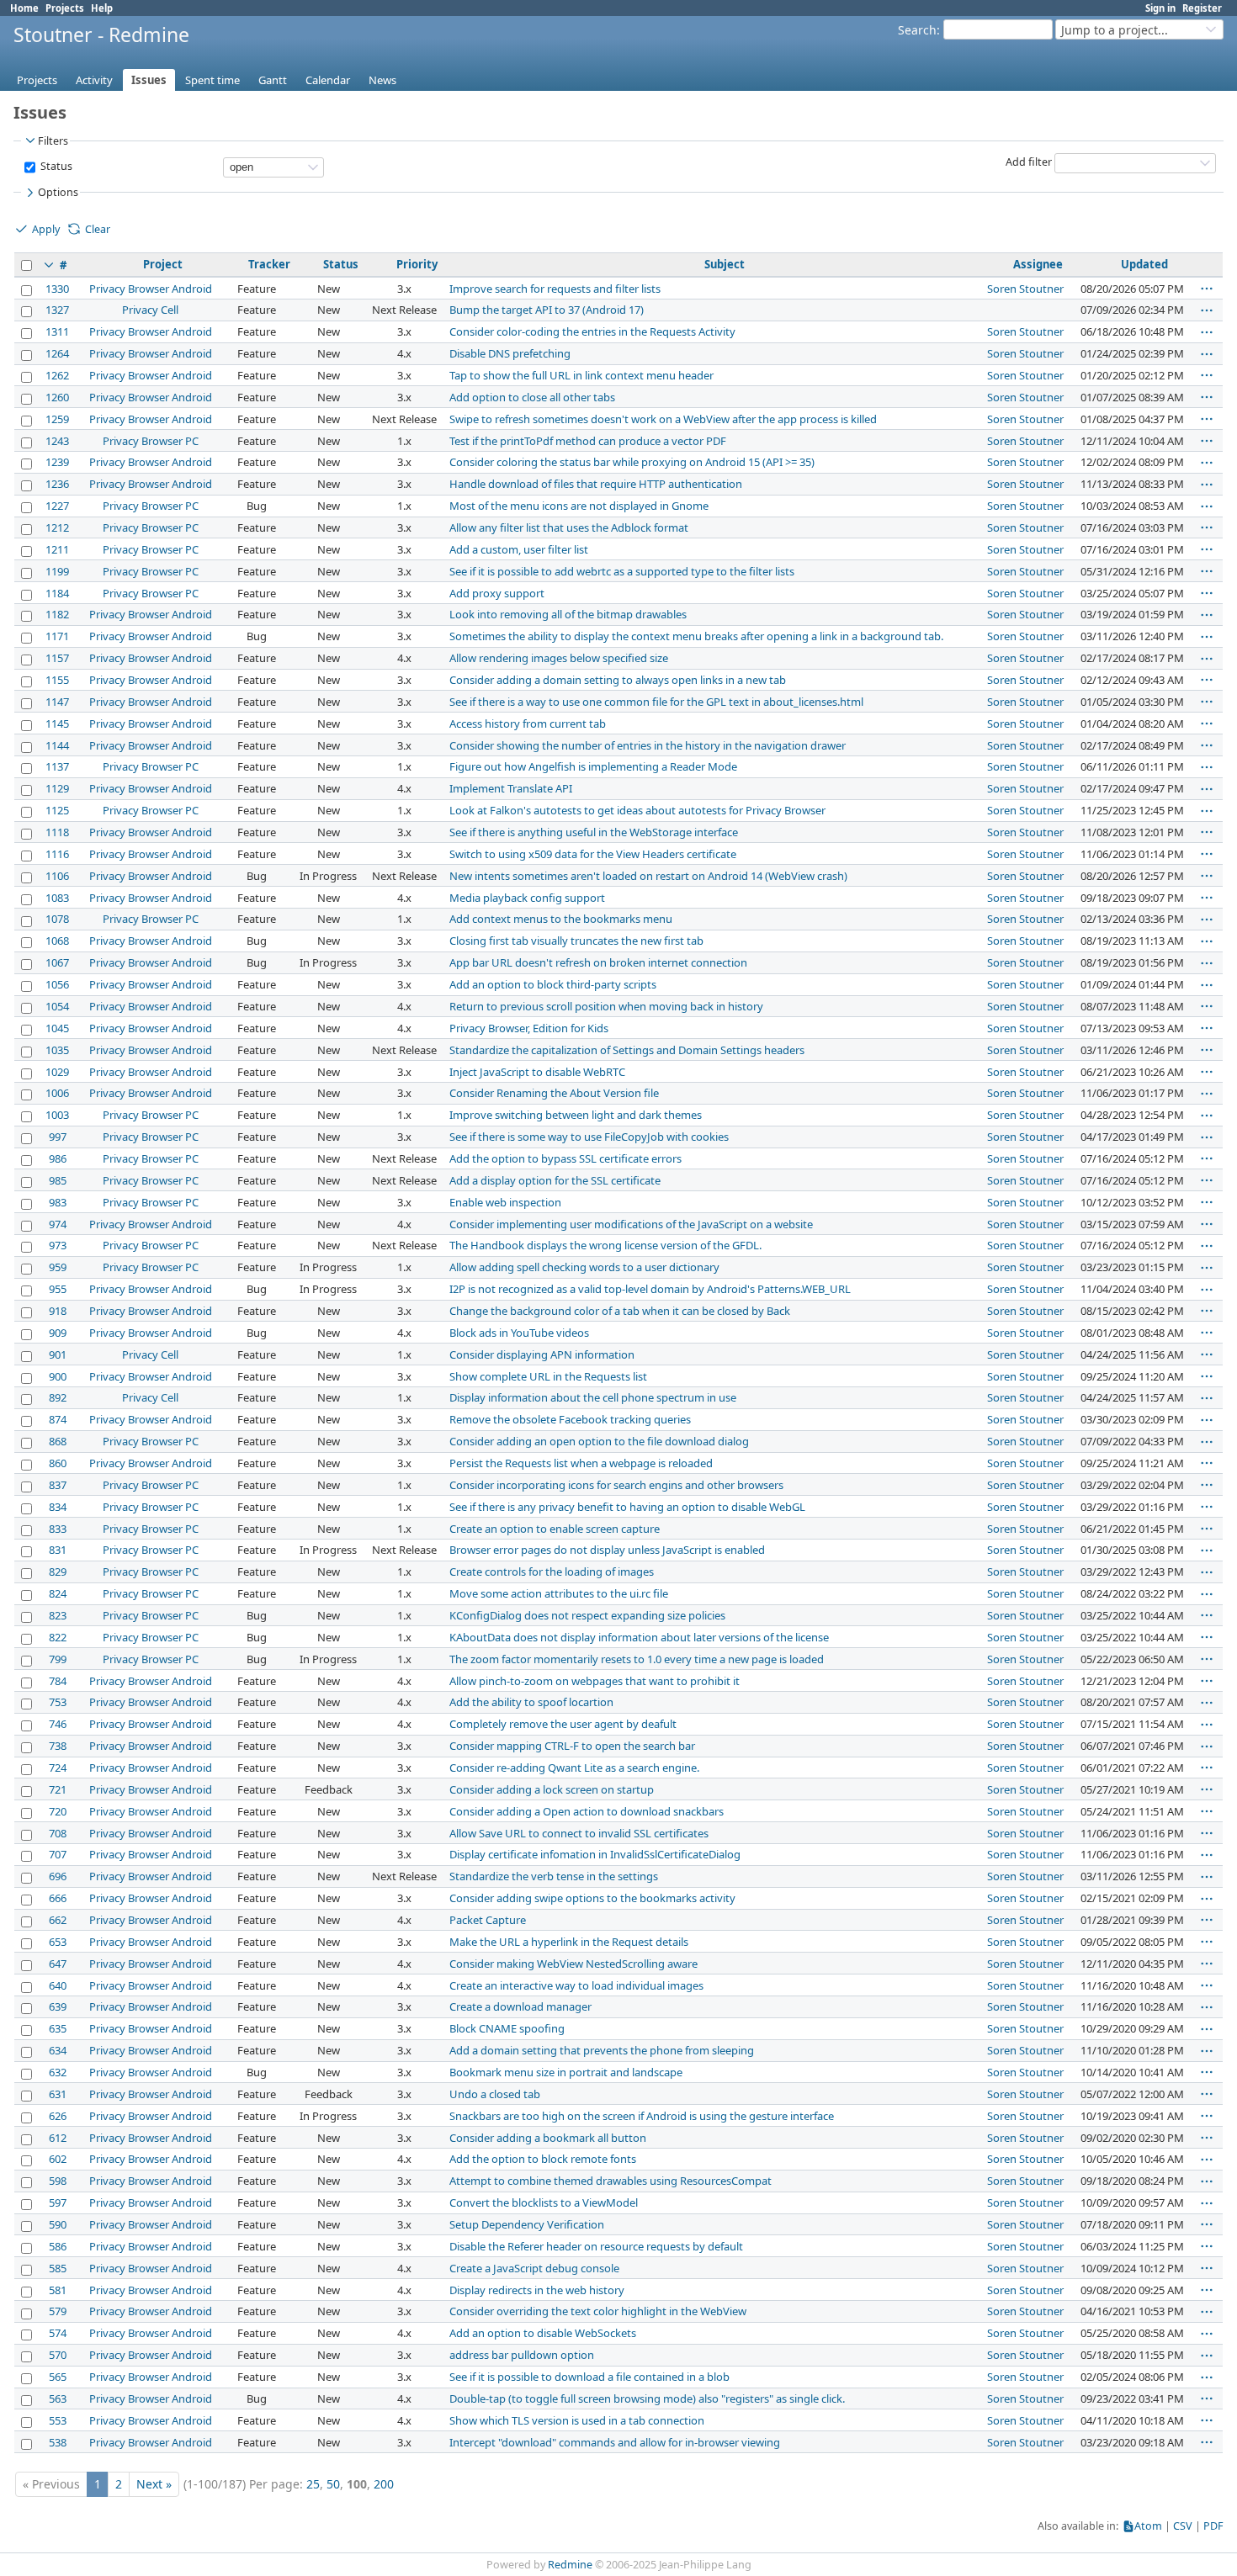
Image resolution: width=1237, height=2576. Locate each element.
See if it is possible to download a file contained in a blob (589, 2377)
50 (333, 2484)
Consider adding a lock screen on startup (552, 1789)
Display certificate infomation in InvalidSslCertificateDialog (595, 1854)
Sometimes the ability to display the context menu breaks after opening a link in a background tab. (696, 636)
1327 (57, 310)
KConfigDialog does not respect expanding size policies (587, 1615)
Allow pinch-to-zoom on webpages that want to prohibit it (595, 1681)
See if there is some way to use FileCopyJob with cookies (589, 1137)
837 (58, 1485)
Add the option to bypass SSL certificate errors (565, 1158)
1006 (57, 1093)
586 (58, 2246)
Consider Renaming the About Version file (554, 1093)
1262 (57, 375)
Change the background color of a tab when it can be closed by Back (620, 1311)
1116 (57, 854)
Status (55, 166)
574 (58, 2333)
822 (58, 1637)
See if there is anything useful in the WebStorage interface (594, 832)
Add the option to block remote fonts (543, 2159)
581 (58, 2290)
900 (58, 1376)
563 (58, 2398)
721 (58, 1789)
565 (58, 2377)
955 (58, 1289)
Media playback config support (527, 898)
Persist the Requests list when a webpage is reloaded (581, 1463)
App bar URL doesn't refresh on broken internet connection (598, 962)
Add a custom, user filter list (519, 549)
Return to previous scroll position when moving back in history (606, 1006)
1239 (57, 462)
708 (58, 1833)
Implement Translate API (511, 788)
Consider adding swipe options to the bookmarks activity (592, 1898)
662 (58, 1920)
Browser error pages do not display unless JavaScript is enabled (607, 1550)
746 (58, 1724)
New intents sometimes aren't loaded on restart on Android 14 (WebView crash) (648, 876)
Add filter (1029, 162)
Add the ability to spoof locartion (531, 1702)
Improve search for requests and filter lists (555, 289)
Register (1202, 8)
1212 (57, 527)
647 (58, 1964)
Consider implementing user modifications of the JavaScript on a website (631, 1224)
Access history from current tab (528, 724)
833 (58, 1529)
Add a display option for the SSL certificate (555, 1180)
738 (58, 1746)
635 (58, 2028)
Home (24, 8)
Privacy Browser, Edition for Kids (529, 1028)
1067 (57, 962)
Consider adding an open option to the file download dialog (599, 1441)
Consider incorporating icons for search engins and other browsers (616, 1485)
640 (58, 1985)
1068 (57, 941)
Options (58, 192)
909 (58, 1333)
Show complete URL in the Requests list (548, 1376)
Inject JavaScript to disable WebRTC (537, 1072)
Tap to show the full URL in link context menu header (581, 375)
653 (58, 1942)
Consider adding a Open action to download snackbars (587, 1811)
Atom (1148, 2526)
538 (58, 2442)
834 (58, 1507)
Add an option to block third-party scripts (553, 984)
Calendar (328, 80)
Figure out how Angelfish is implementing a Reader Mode (593, 766)
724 (58, 1768)
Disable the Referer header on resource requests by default (596, 2246)
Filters (53, 141)
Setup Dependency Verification (527, 2224)
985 (58, 1180)
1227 (57, 506)
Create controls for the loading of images (552, 1572)
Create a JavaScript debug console (534, 2268)
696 (58, 1876)
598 (58, 2181)
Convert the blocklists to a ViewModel (544, 2202)
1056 (57, 984)
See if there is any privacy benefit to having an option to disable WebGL (627, 1507)
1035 (57, 1050)
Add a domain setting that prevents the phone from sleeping (602, 2050)
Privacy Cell (150, 310)
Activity (94, 80)
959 (58, 1267)
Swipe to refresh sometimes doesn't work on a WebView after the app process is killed (663, 419)
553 (58, 2420)
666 (58, 1898)
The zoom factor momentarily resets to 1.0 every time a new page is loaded (637, 1659)
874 (58, 1419)
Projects (65, 8)
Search (917, 30)
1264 (57, 353)
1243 (57, 441)
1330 (57, 289)
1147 (57, 702)
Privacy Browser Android (151, 289)
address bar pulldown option (522, 2355)
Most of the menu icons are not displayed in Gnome (579, 506)
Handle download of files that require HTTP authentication (596, 484)
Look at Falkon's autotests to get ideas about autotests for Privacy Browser (637, 810)
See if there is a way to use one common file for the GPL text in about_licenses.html (656, 702)
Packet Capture (488, 1920)
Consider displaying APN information (542, 1354)
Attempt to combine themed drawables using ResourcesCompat (611, 2181)
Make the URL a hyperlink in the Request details (569, 1942)
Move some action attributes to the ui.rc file (559, 1593)
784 (58, 1681)
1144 (57, 745)
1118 (57, 832)
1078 (57, 919)
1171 (57, 636)
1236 (57, 484)
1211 (57, 549)
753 (58, 1702)
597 (58, 2202)
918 (58, 1311)
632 (58, 2072)
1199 (57, 571)
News (382, 80)
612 (58, 2138)
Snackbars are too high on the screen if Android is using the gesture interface (642, 2116)
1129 (57, 788)
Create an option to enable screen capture (555, 1529)
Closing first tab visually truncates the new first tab (576, 941)
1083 (57, 898)
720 (58, 1811)
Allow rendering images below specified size (559, 658)
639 (58, 2006)
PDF (1213, 2526)
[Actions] (1207, 289)
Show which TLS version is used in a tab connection (577, 2420)
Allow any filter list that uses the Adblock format (569, 527)
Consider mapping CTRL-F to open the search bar (572, 1746)
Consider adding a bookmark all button (548, 2138)
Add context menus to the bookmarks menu (561, 919)
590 (58, 2224)
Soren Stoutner (1025, 289)
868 (58, 1441)
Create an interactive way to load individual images (576, 1985)
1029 (57, 1072)
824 (58, 1593)
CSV (1183, 2526)
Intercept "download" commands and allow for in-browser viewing (615, 2442)
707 (58, 1854)
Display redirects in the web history (537, 2290)
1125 (57, 810)
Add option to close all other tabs (532, 397)
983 (58, 1202)
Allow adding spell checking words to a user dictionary (584, 1267)
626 (58, 2116)
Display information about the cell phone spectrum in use (593, 1397)
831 (58, 1550)
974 (58, 1224)
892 (58, 1397)
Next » (154, 2484)
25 (313, 2484)
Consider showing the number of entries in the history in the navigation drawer (648, 745)
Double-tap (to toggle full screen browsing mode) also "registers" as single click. (647, 2398)
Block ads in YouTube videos (519, 1333)
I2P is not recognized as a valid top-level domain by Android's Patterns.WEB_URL (650, 1289)
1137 (57, 766)
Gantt (273, 80)
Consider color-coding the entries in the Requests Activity (592, 331)
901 (58, 1354)
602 (58, 2159)
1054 (57, 1006)
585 (58, 2268)
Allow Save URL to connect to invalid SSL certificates (579, 1833)
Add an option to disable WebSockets (543, 2333)
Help (102, 8)
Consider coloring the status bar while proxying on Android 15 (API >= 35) (632, 462)
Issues (149, 80)
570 (58, 2355)
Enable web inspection (505, 1202)
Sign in (1160, 8)
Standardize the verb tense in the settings (554, 1876)
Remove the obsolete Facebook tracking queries (570, 1419)
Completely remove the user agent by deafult (563, 1724)
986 (58, 1158)
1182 (57, 614)
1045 (57, 1028)
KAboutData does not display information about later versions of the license (639, 1637)
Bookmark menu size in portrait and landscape (566, 2072)
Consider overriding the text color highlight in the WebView (598, 2311)
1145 (57, 724)
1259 (57, 419)
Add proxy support (497, 593)
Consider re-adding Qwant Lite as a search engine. (574, 1768)
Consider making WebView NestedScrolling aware (573, 1964)
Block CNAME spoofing (507, 2028)
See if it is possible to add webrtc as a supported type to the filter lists (622, 571)
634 (58, 2050)
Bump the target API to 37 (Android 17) (547, 310)
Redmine (570, 2565)
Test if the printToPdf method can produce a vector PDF (588, 441)
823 (58, 1615)
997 (58, 1137)
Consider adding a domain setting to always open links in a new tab (618, 680)
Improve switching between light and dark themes (576, 1115)
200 (384, 2484)
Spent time (212, 80)
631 (58, 2094)
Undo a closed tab (495, 2094)
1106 (57, 876)
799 (58, 1659)
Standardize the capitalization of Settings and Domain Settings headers (627, 1050)
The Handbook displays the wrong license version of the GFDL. (605, 1245)
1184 (57, 593)
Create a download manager (520, 2006)
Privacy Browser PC (151, 441)
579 (58, 2311)
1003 (57, 1115)
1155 (57, 680)
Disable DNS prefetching (510, 353)
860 (58, 1463)
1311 (57, 331)
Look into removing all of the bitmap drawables (568, 614)
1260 (57, 397)
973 (58, 1245)
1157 (57, 658)
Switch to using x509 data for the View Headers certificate (593, 854)
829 (58, 1572)
